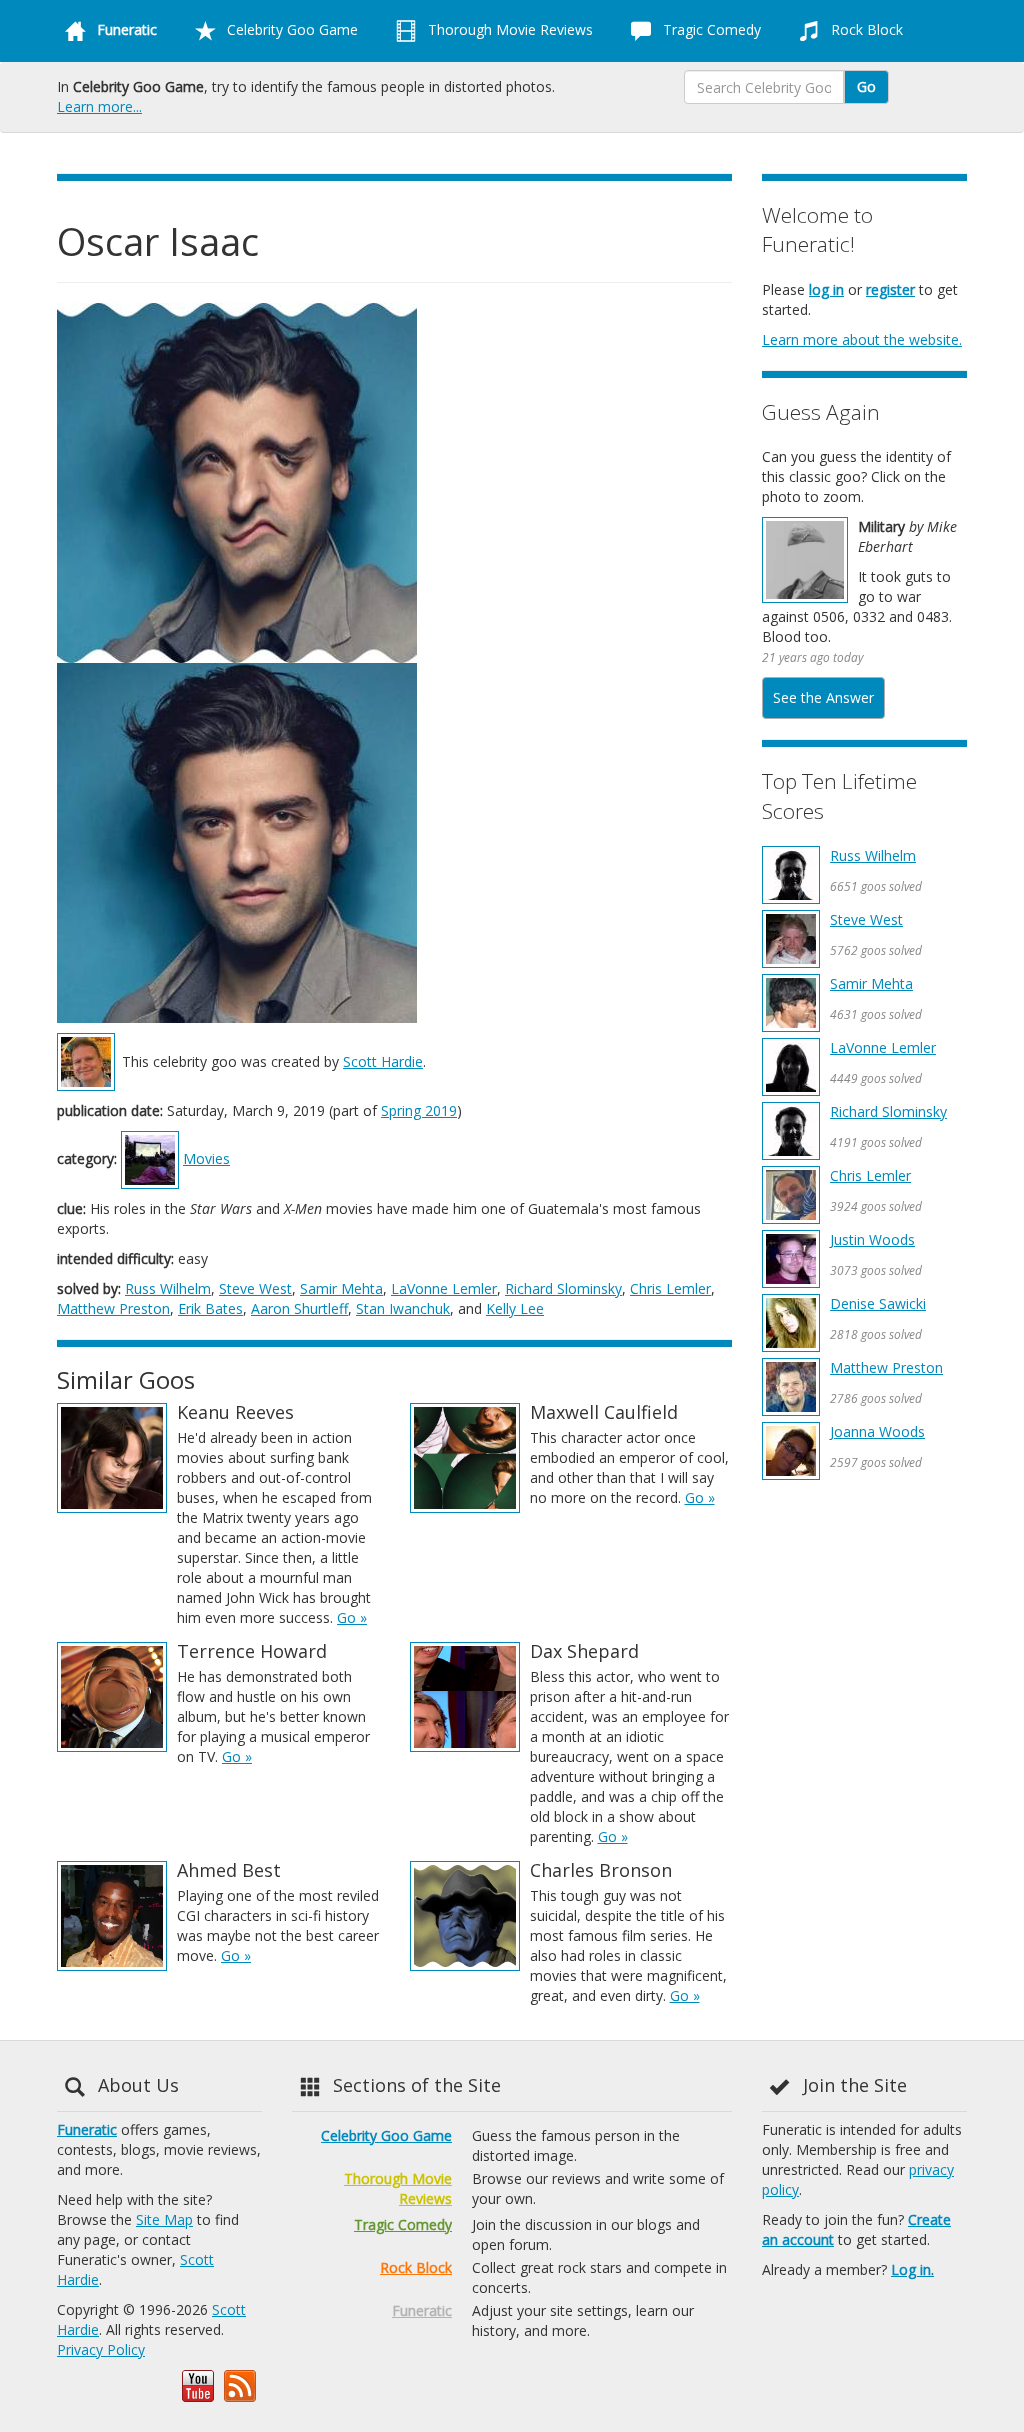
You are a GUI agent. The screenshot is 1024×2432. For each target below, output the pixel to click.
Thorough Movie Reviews (508, 29)
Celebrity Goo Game (290, 29)
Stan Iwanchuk (403, 1308)
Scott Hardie (383, 1061)
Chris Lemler (670, 1288)
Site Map (164, 2219)
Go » (352, 1617)
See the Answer (823, 697)
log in (826, 289)
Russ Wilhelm (168, 1288)
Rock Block (865, 29)
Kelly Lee (515, 1308)
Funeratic (87, 2129)
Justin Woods (872, 1239)
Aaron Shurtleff (299, 1308)
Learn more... (99, 106)
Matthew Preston (113, 1308)
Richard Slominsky (563, 1288)
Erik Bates (210, 1308)
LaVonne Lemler (444, 1288)
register (890, 289)
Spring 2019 (419, 1110)
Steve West (255, 1288)
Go (866, 86)
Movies (206, 1158)
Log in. (912, 2269)
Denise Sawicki (878, 1303)
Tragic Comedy (710, 29)
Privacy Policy (101, 2349)
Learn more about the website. (862, 339)
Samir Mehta (341, 1288)
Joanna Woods (877, 1431)
